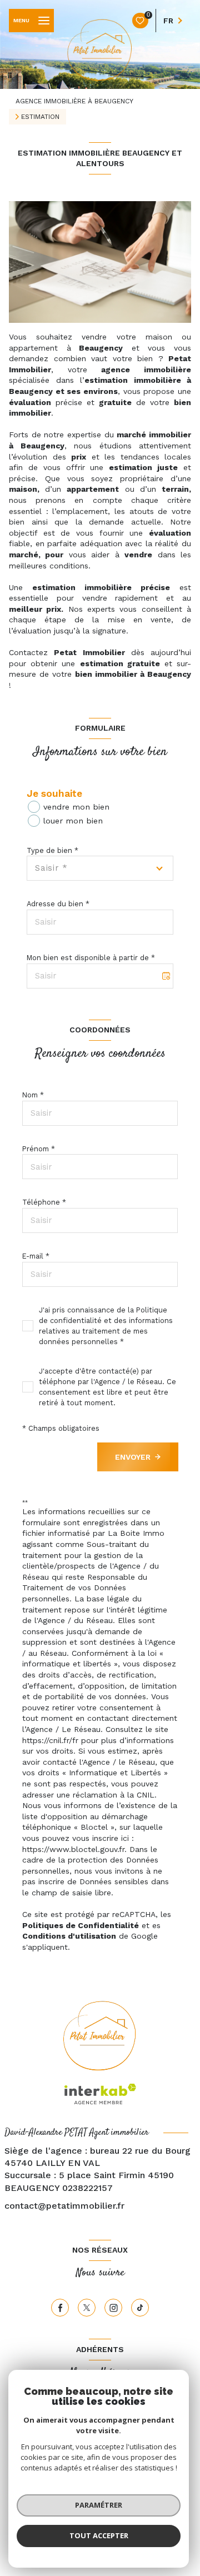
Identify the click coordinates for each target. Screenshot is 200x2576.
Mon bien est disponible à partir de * (91, 958)
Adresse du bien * (58, 904)
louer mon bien (73, 821)
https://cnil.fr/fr (50, 1740)
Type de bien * (52, 850)
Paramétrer (99, 2505)
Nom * (33, 1095)
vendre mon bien (76, 807)
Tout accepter (99, 2535)
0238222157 (87, 2188)
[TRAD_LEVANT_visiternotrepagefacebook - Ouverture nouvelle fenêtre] (60, 2308)
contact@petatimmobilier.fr (64, 2206)
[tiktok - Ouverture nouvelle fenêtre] (140, 2308)
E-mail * (36, 1256)
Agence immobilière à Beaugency (74, 101)
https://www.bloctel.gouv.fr (73, 1849)
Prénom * (39, 1149)
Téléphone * (44, 1202)
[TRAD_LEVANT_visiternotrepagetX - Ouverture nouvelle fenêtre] (87, 2308)
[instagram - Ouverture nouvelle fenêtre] (113, 2308)
